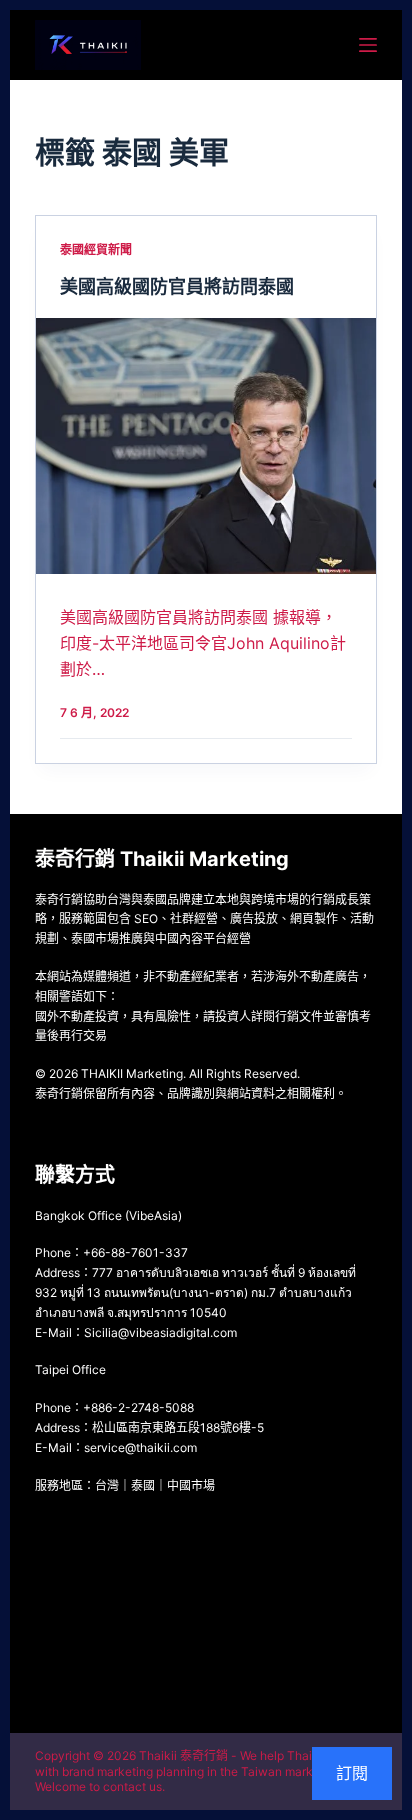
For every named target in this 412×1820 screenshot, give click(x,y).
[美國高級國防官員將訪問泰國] (206, 445)
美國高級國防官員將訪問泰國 (177, 286)
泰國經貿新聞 (96, 249)
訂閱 (352, 1773)
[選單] (368, 45)
